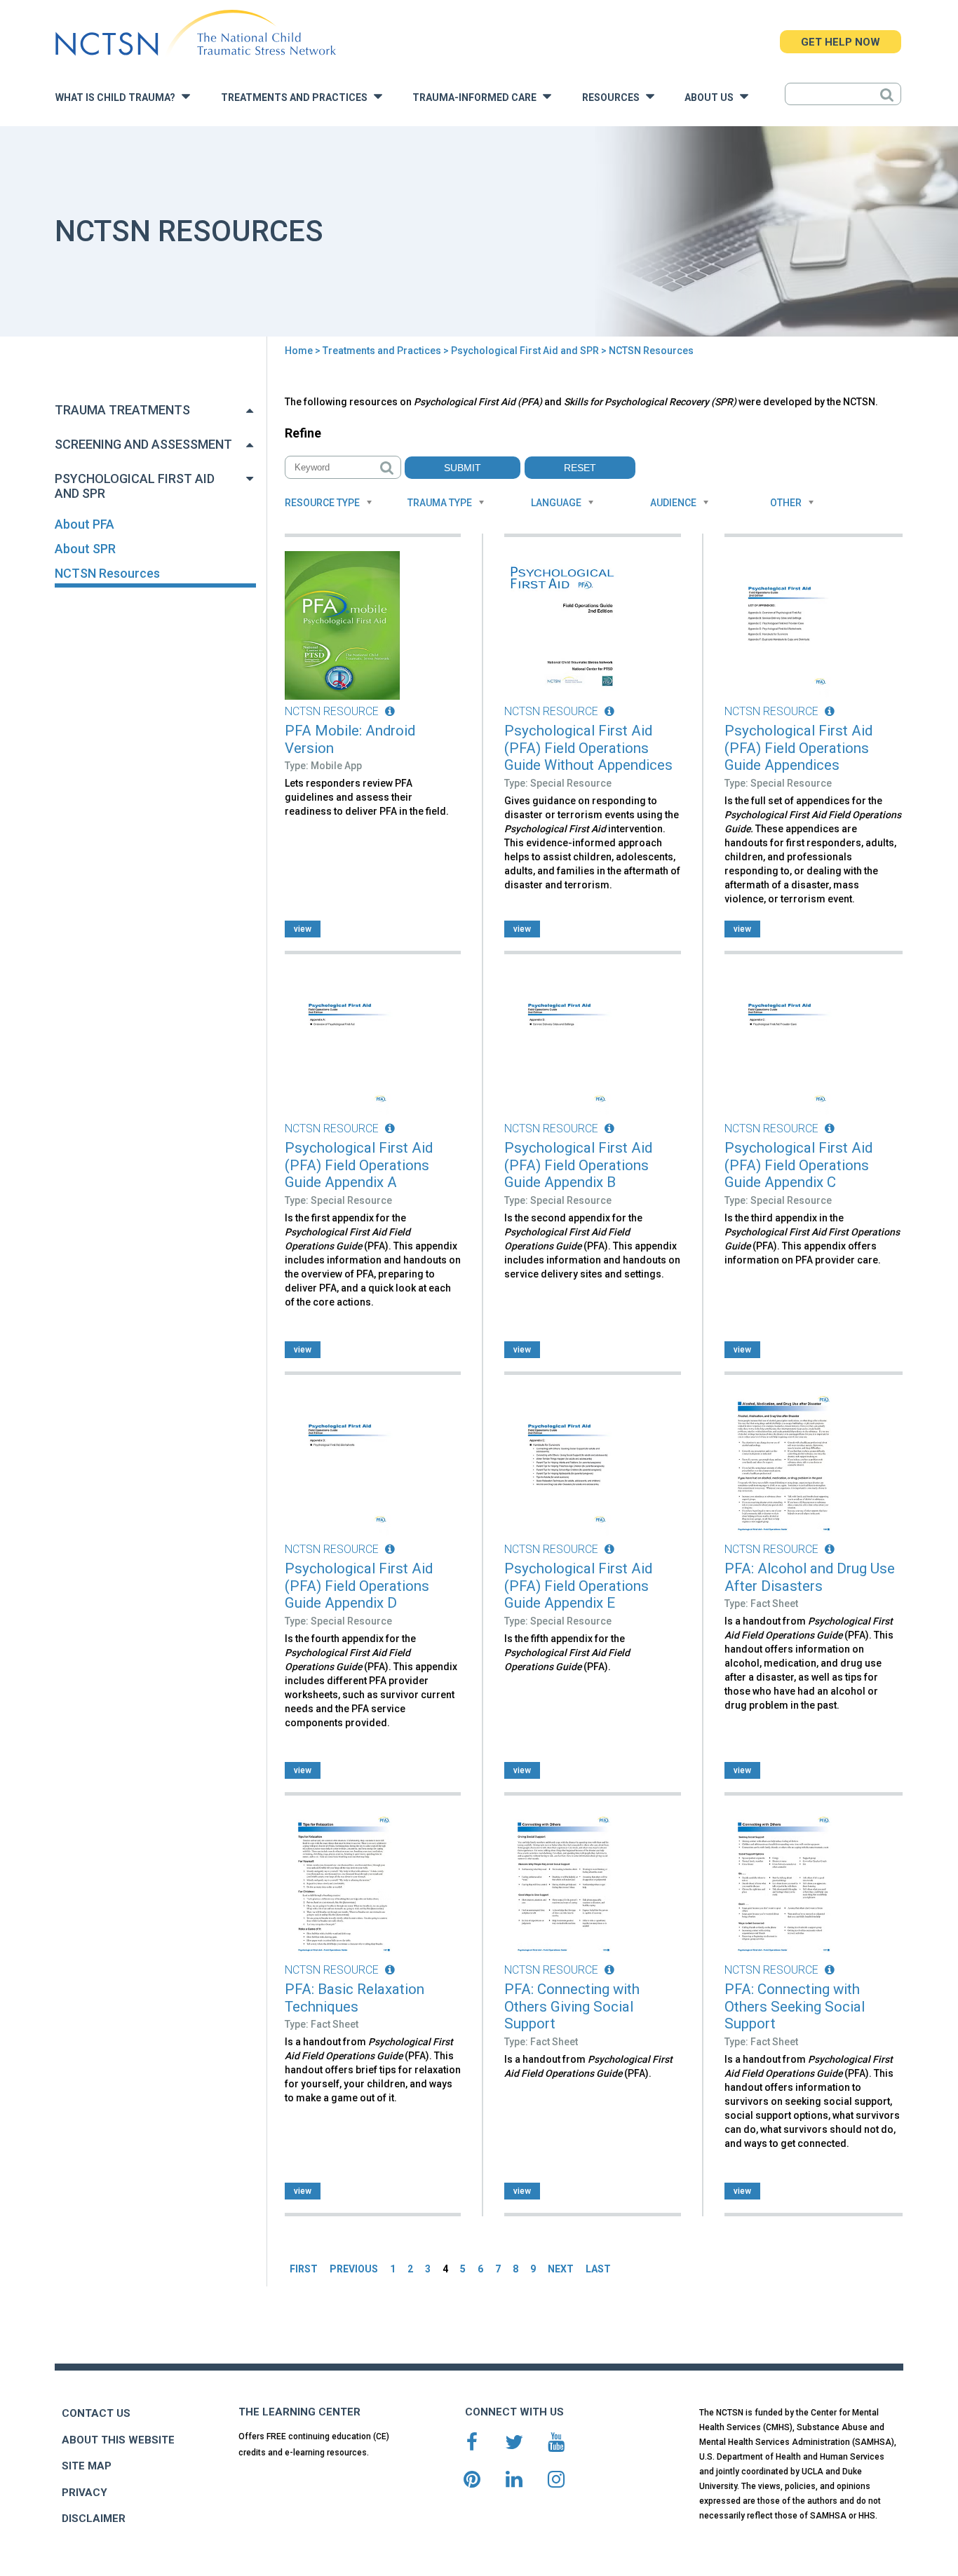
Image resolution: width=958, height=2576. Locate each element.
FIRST (304, 2269)
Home (299, 351)
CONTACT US (96, 2413)
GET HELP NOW (841, 42)
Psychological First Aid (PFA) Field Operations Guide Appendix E (578, 1586)
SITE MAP (87, 2466)
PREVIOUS (354, 2269)
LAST (598, 2269)
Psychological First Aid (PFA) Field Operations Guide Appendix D (359, 1586)
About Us (712, 98)
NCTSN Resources (107, 573)
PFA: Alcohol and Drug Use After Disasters (810, 1577)
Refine (303, 433)
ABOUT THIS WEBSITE (118, 2440)
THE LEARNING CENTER (299, 2412)
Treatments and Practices (297, 98)
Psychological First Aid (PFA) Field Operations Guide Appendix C (798, 1165)
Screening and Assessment (143, 444)
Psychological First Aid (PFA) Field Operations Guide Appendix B (578, 1165)
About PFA (85, 524)
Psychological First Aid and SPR (525, 351)
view (303, 929)
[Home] (195, 33)
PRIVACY (85, 2493)
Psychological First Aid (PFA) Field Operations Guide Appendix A (359, 1165)
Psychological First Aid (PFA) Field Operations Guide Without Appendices (588, 748)
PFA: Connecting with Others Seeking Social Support (795, 2006)
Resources (614, 98)
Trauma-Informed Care (478, 98)
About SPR (85, 549)
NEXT (561, 2269)
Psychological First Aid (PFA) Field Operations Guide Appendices (798, 748)
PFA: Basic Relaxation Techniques (355, 1998)
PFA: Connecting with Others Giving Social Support (572, 2006)
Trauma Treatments (122, 410)
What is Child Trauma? (119, 98)
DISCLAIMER (94, 2519)
